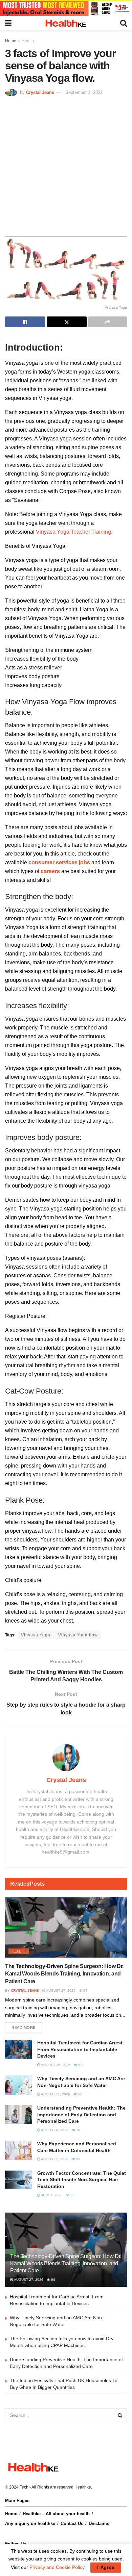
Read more (24, 2027)
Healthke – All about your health (56, 2514)
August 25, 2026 (55, 2065)
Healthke (83, 2487)
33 (78, 2159)
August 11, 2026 (55, 2094)
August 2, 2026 (54, 2159)
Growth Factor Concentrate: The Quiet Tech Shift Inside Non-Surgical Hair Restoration (82, 2180)
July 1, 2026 (51, 2195)
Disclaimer (100, 2523)
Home (11, 41)
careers (50, 871)
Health (28, 41)
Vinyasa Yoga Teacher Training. (74, 532)
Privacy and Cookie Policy (57, 2567)
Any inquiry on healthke (30, 2523)
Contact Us (72, 2523)
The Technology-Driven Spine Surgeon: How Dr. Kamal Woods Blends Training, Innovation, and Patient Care (64, 1974)
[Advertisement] (66, 165)
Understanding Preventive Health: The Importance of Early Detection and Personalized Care (81, 2114)
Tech (24, 2487)
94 (85, 1991)
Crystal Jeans (40, 92)
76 (78, 2130)
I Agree (106, 2567)
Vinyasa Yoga (36, 1635)
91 (80, 2065)
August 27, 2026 (60, 1991)
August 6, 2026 (54, 2130)
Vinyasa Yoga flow (78, 1635)
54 (79, 2094)
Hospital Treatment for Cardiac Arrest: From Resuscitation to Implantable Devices (81, 2049)
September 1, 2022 (84, 92)
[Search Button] (120, 2415)
